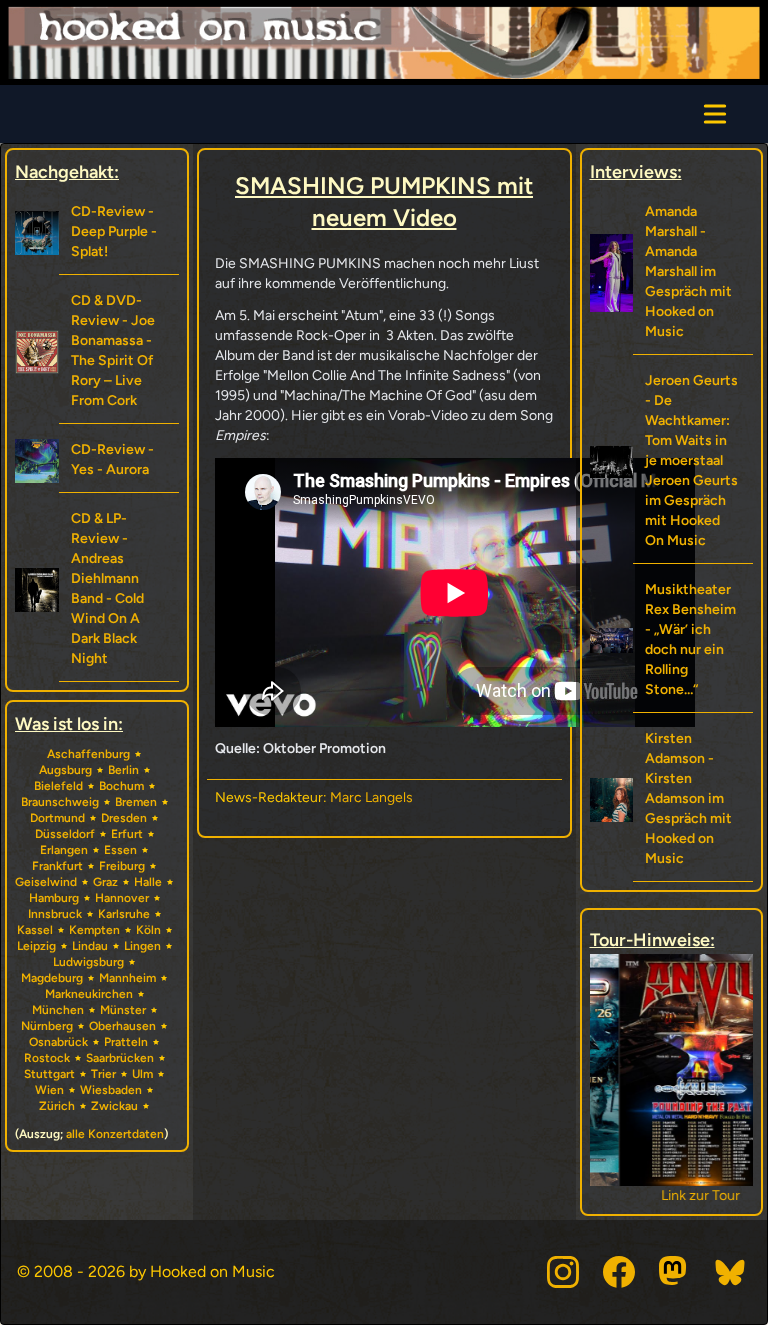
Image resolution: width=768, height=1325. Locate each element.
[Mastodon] (675, 1272)
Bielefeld (58, 786)
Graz (105, 882)
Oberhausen (122, 1026)
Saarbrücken (120, 1058)
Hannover (122, 898)
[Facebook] (619, 1272)
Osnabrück (58, 1042)
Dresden (124, 818)
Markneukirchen (89, 994)
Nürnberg (47, 1026)
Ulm (142, 1074)
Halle (148, 882)
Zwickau (114, 1106)
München (58, 1010)
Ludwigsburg (88, 962)
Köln (148, 930)
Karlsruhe (124, 914)
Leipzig (36, 946)
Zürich (57, 1106)
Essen (120, 850)
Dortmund (57, 818)
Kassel (35, 930)
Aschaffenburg (88, 754)
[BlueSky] (731, 1272)
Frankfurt (57, 866)
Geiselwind (46, 882)
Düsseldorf (65, 834)
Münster (123, 1010)
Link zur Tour (671, 1195)
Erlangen (64, 850)
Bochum (121, 786)
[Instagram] (563, 1272)
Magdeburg (52, 978)
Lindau (90, 946)
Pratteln (126, 1042)
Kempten (94, 930)
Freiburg (122, 866)
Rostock (47, 1058)
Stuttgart (49, 1074)
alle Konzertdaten (115, 1134)
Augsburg (65, 770)
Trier (103, 1074)
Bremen (136, 802)
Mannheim (127, 978)
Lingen (142, 946)
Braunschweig (60, 802)
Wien (49, 1090)
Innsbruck (55, 914)
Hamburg (54, 898)
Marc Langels (371, 797)
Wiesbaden (111, 1090)
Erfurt (127, 834)
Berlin (123, 770)
